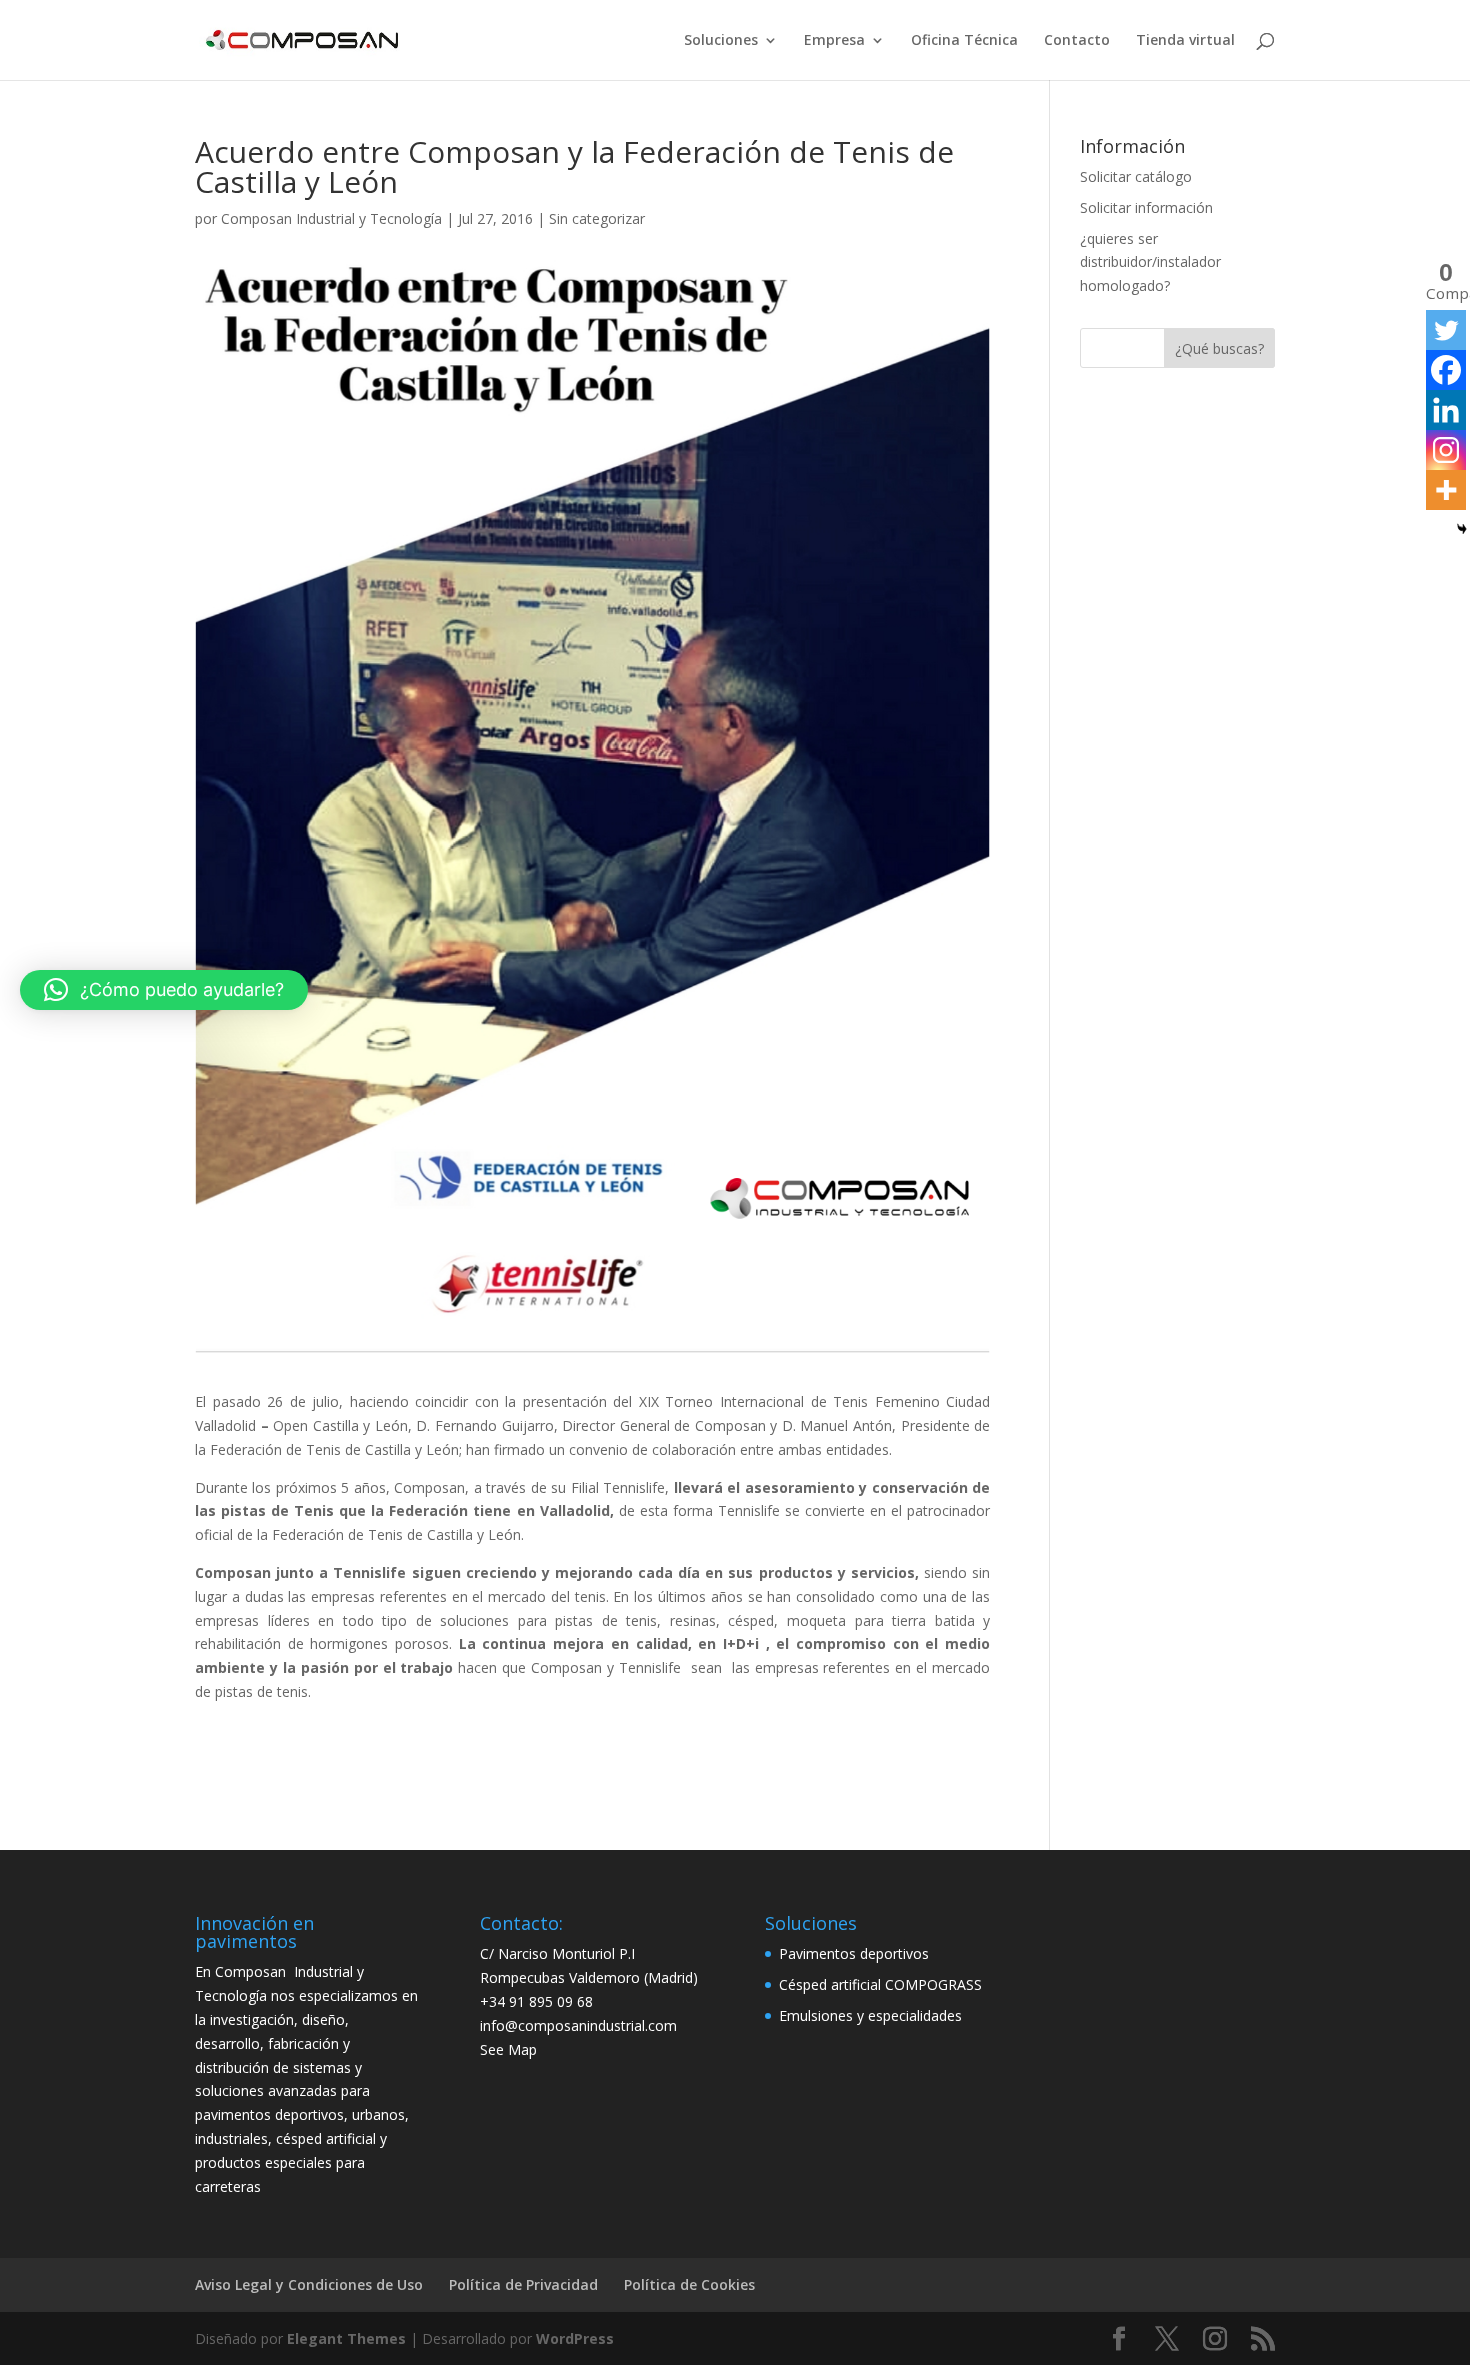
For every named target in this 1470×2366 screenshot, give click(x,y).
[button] (164, 990)
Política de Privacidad (523, 2284)
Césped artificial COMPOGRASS (880, 1984)
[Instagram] (1446, 450)
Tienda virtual (1185, 41)
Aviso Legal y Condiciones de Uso (309, 2284)
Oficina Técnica (964, 41)
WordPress (575, 2338)
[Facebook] (1446, 370)
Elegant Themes (346, 2338)
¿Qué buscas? (1219, 348)
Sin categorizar (597, 218)
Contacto (1077, 41)
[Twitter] (1446, 330)
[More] (1446, 490)
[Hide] (1462, 529)
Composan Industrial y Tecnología (331, 218)
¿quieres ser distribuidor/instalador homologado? (1150, 262)
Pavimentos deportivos (854, 1953)
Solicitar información (1146, 207)
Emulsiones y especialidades (870, 2015)
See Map (508, 2049)
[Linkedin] (1446, 410)
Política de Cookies (689, 2284)
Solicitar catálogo (1136, 176)
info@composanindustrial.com (578, 2025)
